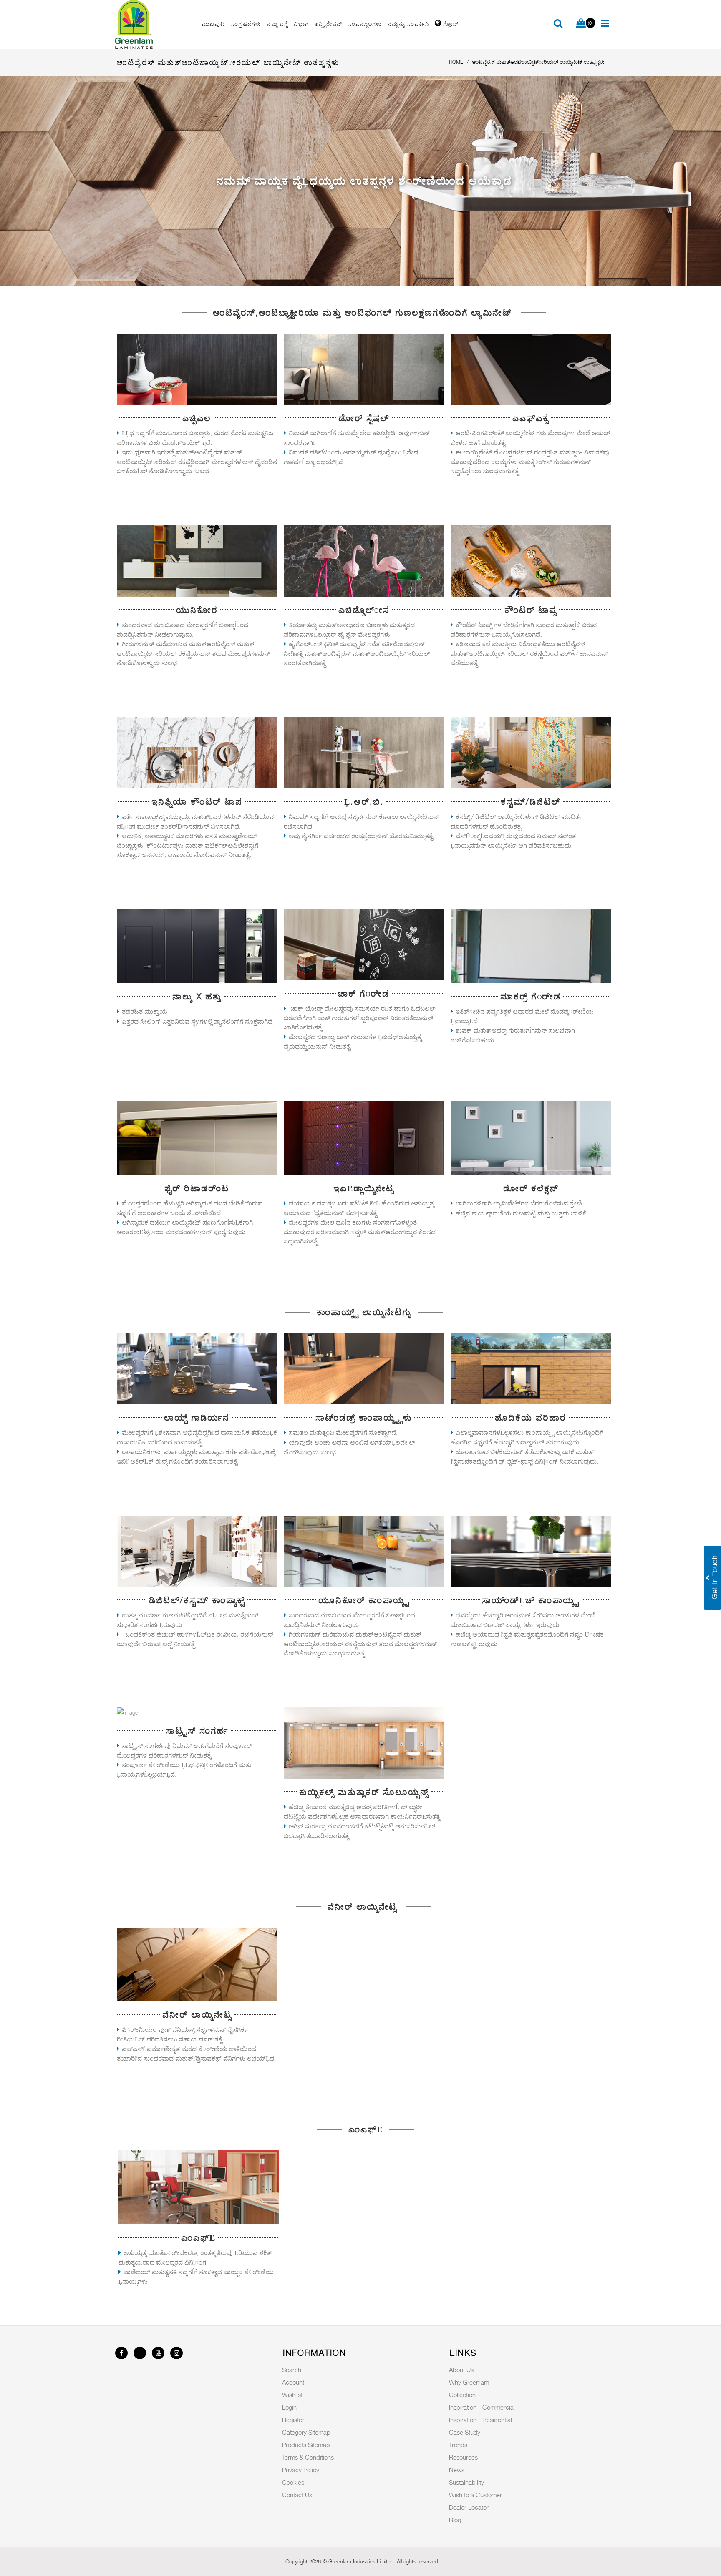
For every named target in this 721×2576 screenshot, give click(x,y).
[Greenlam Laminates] (154, 25)
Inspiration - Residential (480, 2420)
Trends (458, 2445)
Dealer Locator (469, 2507)
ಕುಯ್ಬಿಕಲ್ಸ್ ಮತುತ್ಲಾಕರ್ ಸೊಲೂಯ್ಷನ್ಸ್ (364, 1792)
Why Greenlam (469, 2382)
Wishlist (292, 2395)
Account (293, 2382)
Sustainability (466, 2482)
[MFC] (199, 2187)
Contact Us (297, 2495)
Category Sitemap (306, 2432)
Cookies (293, 2482)
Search (292, 2370)
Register (293, 2420)
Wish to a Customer (475, 2495)
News (457, 2470)
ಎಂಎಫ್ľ (198, 2238)
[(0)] (581, 24)
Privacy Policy (301, 2470)
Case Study (465, 2432)
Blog (455, 2520)
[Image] (197, 369)
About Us (461, 2370)
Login (289, 2407)
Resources (463, 2457)
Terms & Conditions (308, 2457)
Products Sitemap (306, 2445)
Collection (462, 2395)
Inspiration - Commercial (482, 2407)
